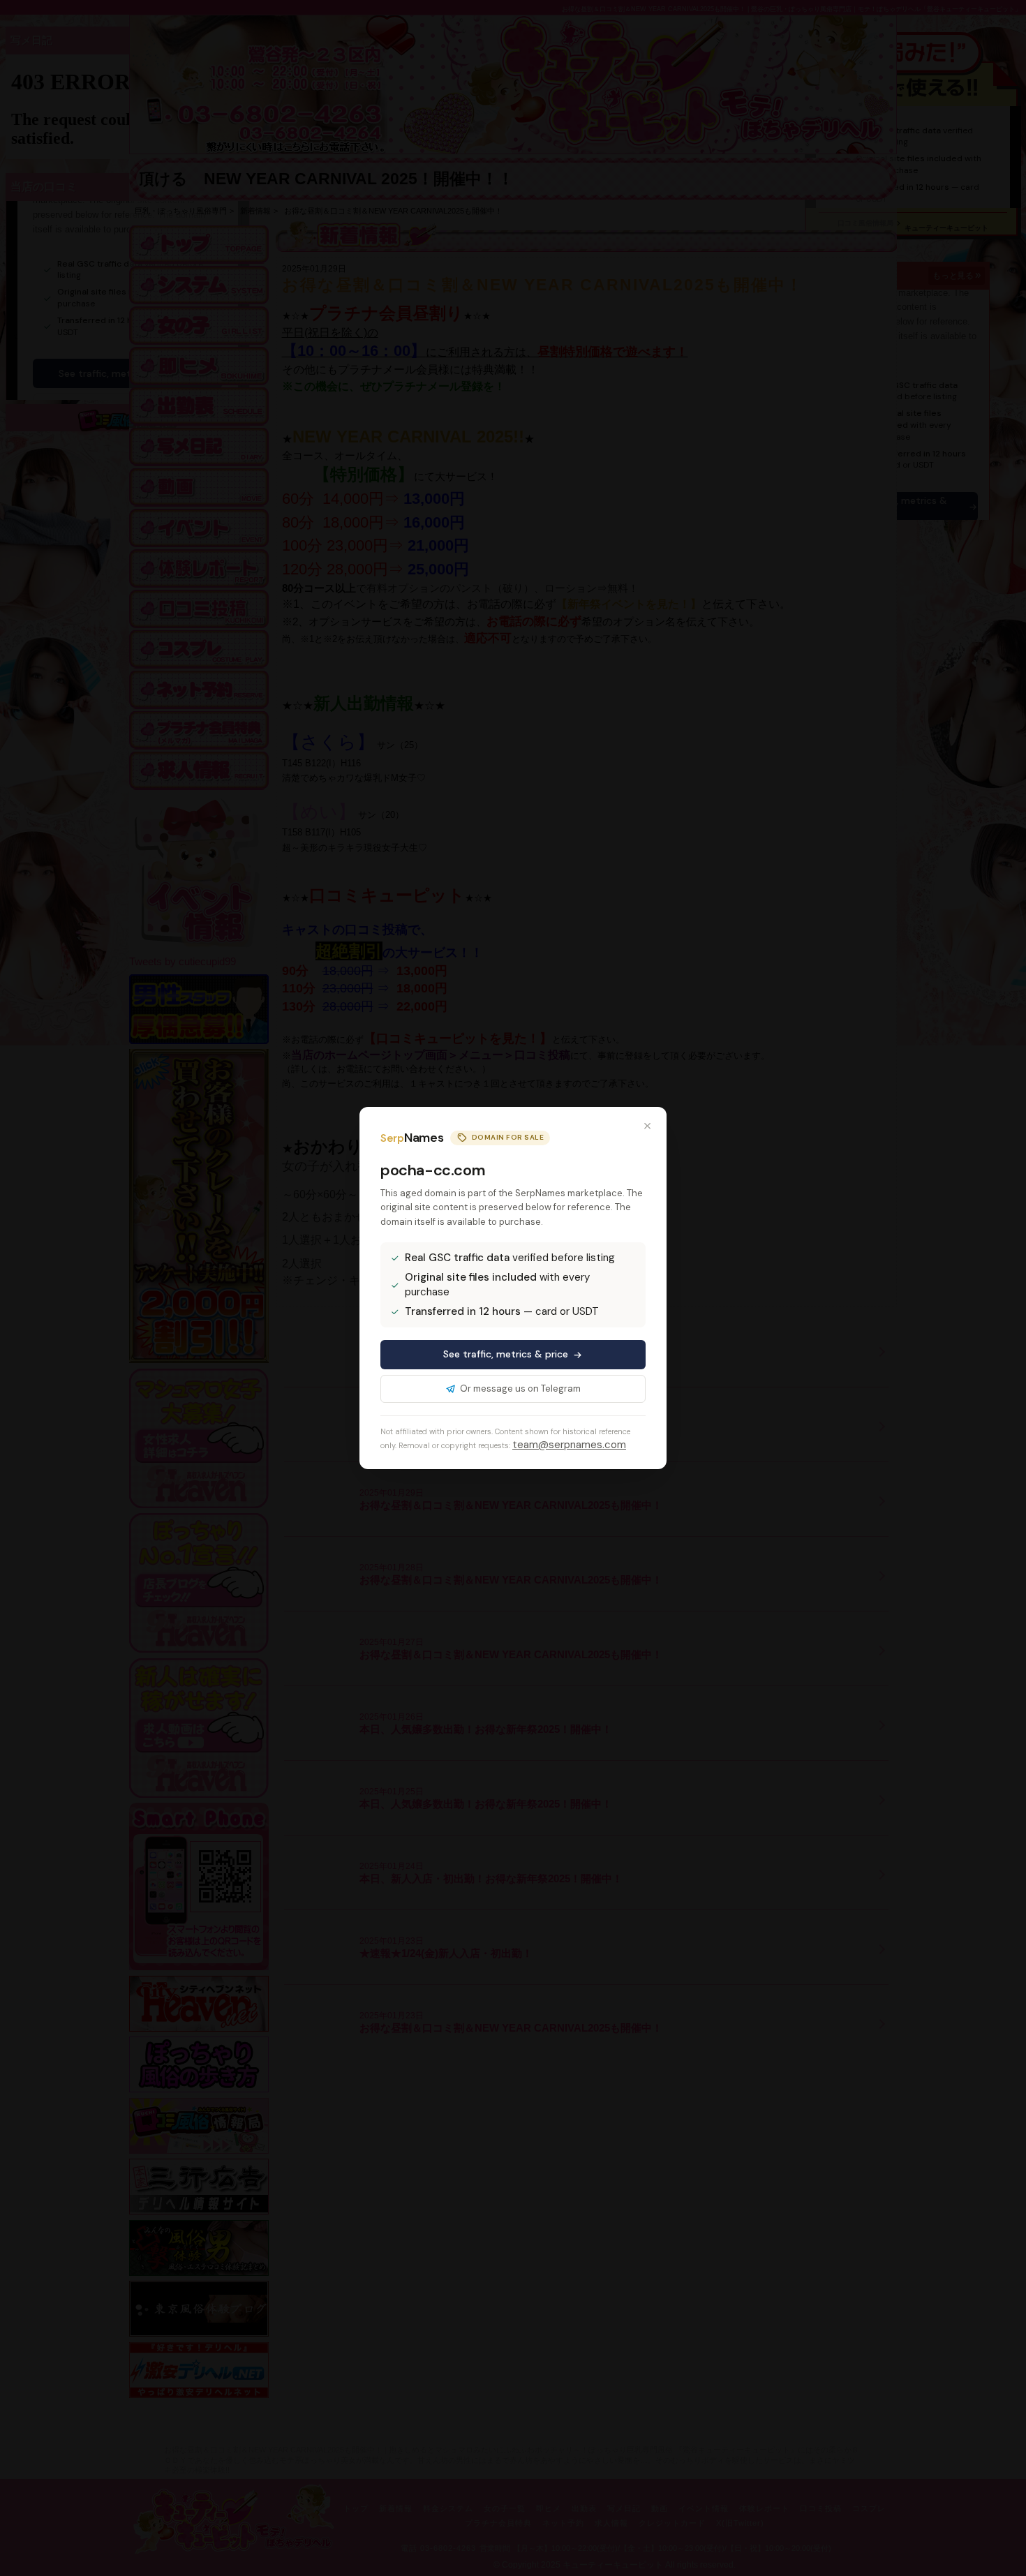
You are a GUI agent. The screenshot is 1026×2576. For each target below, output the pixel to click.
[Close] (647, 1126)
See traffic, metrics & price (506, 1354)
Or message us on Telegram (520, 1388)
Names (412, 1138)
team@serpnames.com (569, 1445)
